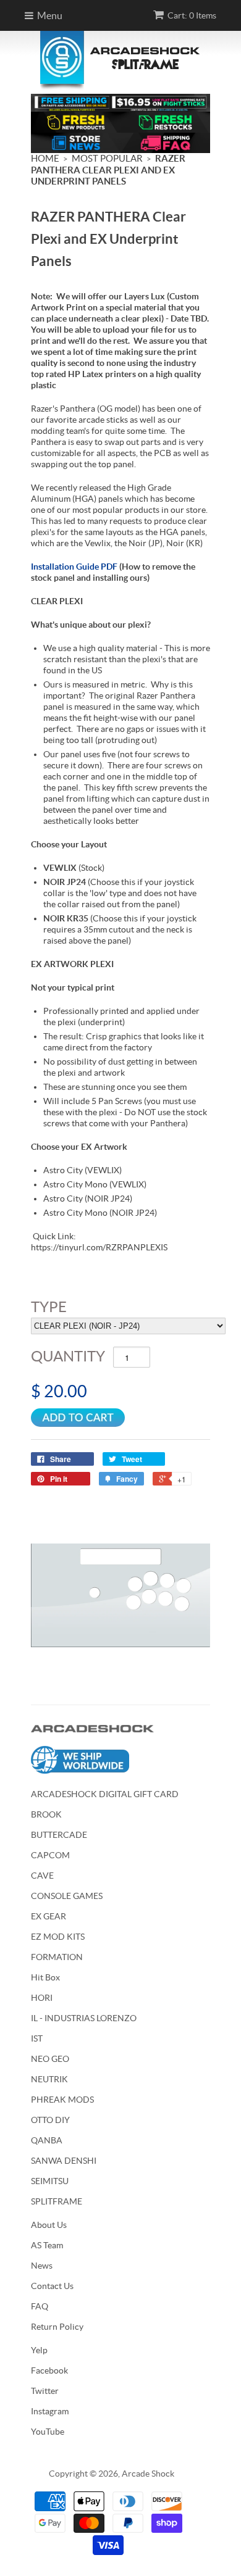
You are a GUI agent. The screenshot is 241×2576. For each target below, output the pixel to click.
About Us (49, 2225)
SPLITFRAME (57, 2201)
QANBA (47, 2140)
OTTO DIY (50, 2120)
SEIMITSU (50, 2181)
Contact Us (52, 2286)
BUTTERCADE (59, 1835)
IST (37, 2038)
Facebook (49, 2370)
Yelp (39, 2350)
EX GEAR (49, 1916)
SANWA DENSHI (64, 2161)
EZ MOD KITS (58, 1937)
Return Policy (57, 2327)
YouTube (48, 2432)
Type (49, 1307)
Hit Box (45, 1977)
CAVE (42, 1876)
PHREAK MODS (62, 2100)
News (42, 2266)
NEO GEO (50, 2059)
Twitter (45, 2391)
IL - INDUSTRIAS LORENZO (84, 2018)
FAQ (40, 2306)
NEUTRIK (49, 2079)
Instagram (50, 2411)
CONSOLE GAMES (67, 1896)
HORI (42, 1998)
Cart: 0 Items (192, 15)
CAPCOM (50, 1855)
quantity (68, 1356)
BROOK (46, 1814)
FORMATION (57, 1957)
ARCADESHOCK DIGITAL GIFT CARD (105, 1794)
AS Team (47, 2245)
